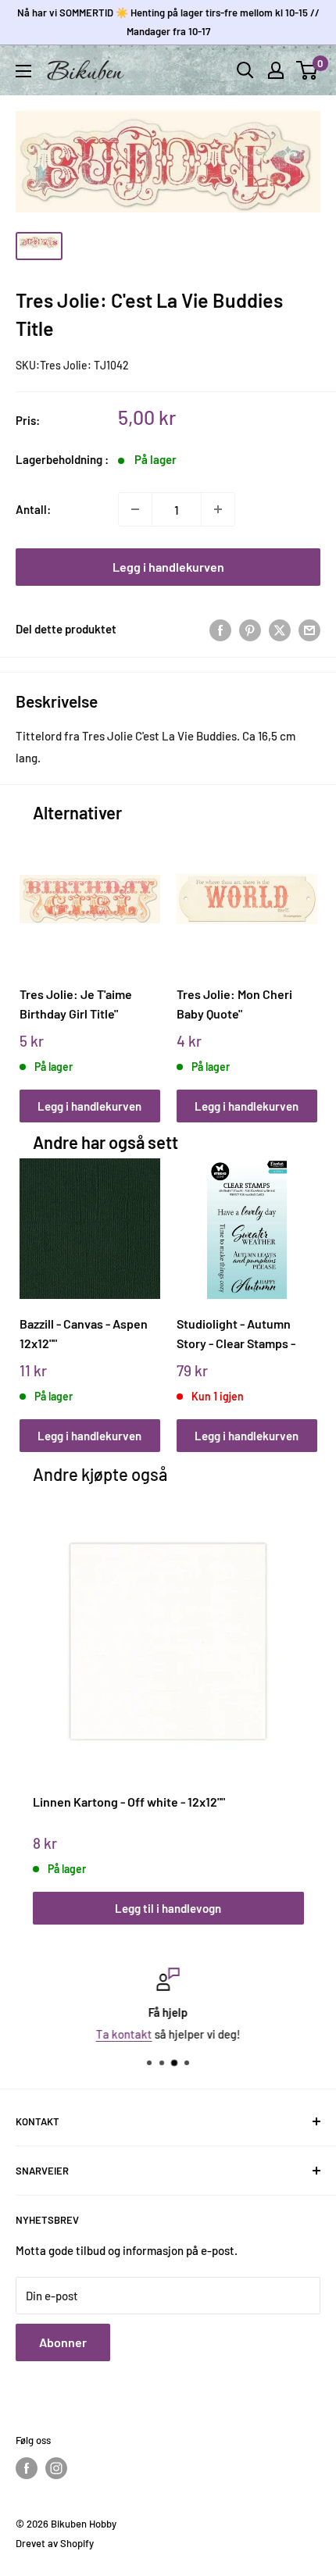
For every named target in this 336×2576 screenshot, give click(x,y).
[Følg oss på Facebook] (27, 2468)
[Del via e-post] (309, 629)
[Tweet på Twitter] (280, 629)
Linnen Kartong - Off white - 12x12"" (129, 1802)
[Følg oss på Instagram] (56, 2468)
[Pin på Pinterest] (250, 629)
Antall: (33, 509)
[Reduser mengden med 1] (135, 509)
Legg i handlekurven (168, 567)
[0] (307, 70)
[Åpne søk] (245, 70)
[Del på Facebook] (220, 629)
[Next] (300, 960)
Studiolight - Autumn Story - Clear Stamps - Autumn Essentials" (236, 1334)
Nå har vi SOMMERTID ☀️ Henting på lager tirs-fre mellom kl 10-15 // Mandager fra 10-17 (168, 22)
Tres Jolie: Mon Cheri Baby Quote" (234, 1004)
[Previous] (36, 960)
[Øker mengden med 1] (218, 509)
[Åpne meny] (23, 71)
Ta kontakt (124, 2034)
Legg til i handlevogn (168, 1908)
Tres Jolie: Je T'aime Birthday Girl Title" (76, 1004)
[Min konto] (276, 70)
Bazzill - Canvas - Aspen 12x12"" (84, 1333)
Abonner (63, 2342)
